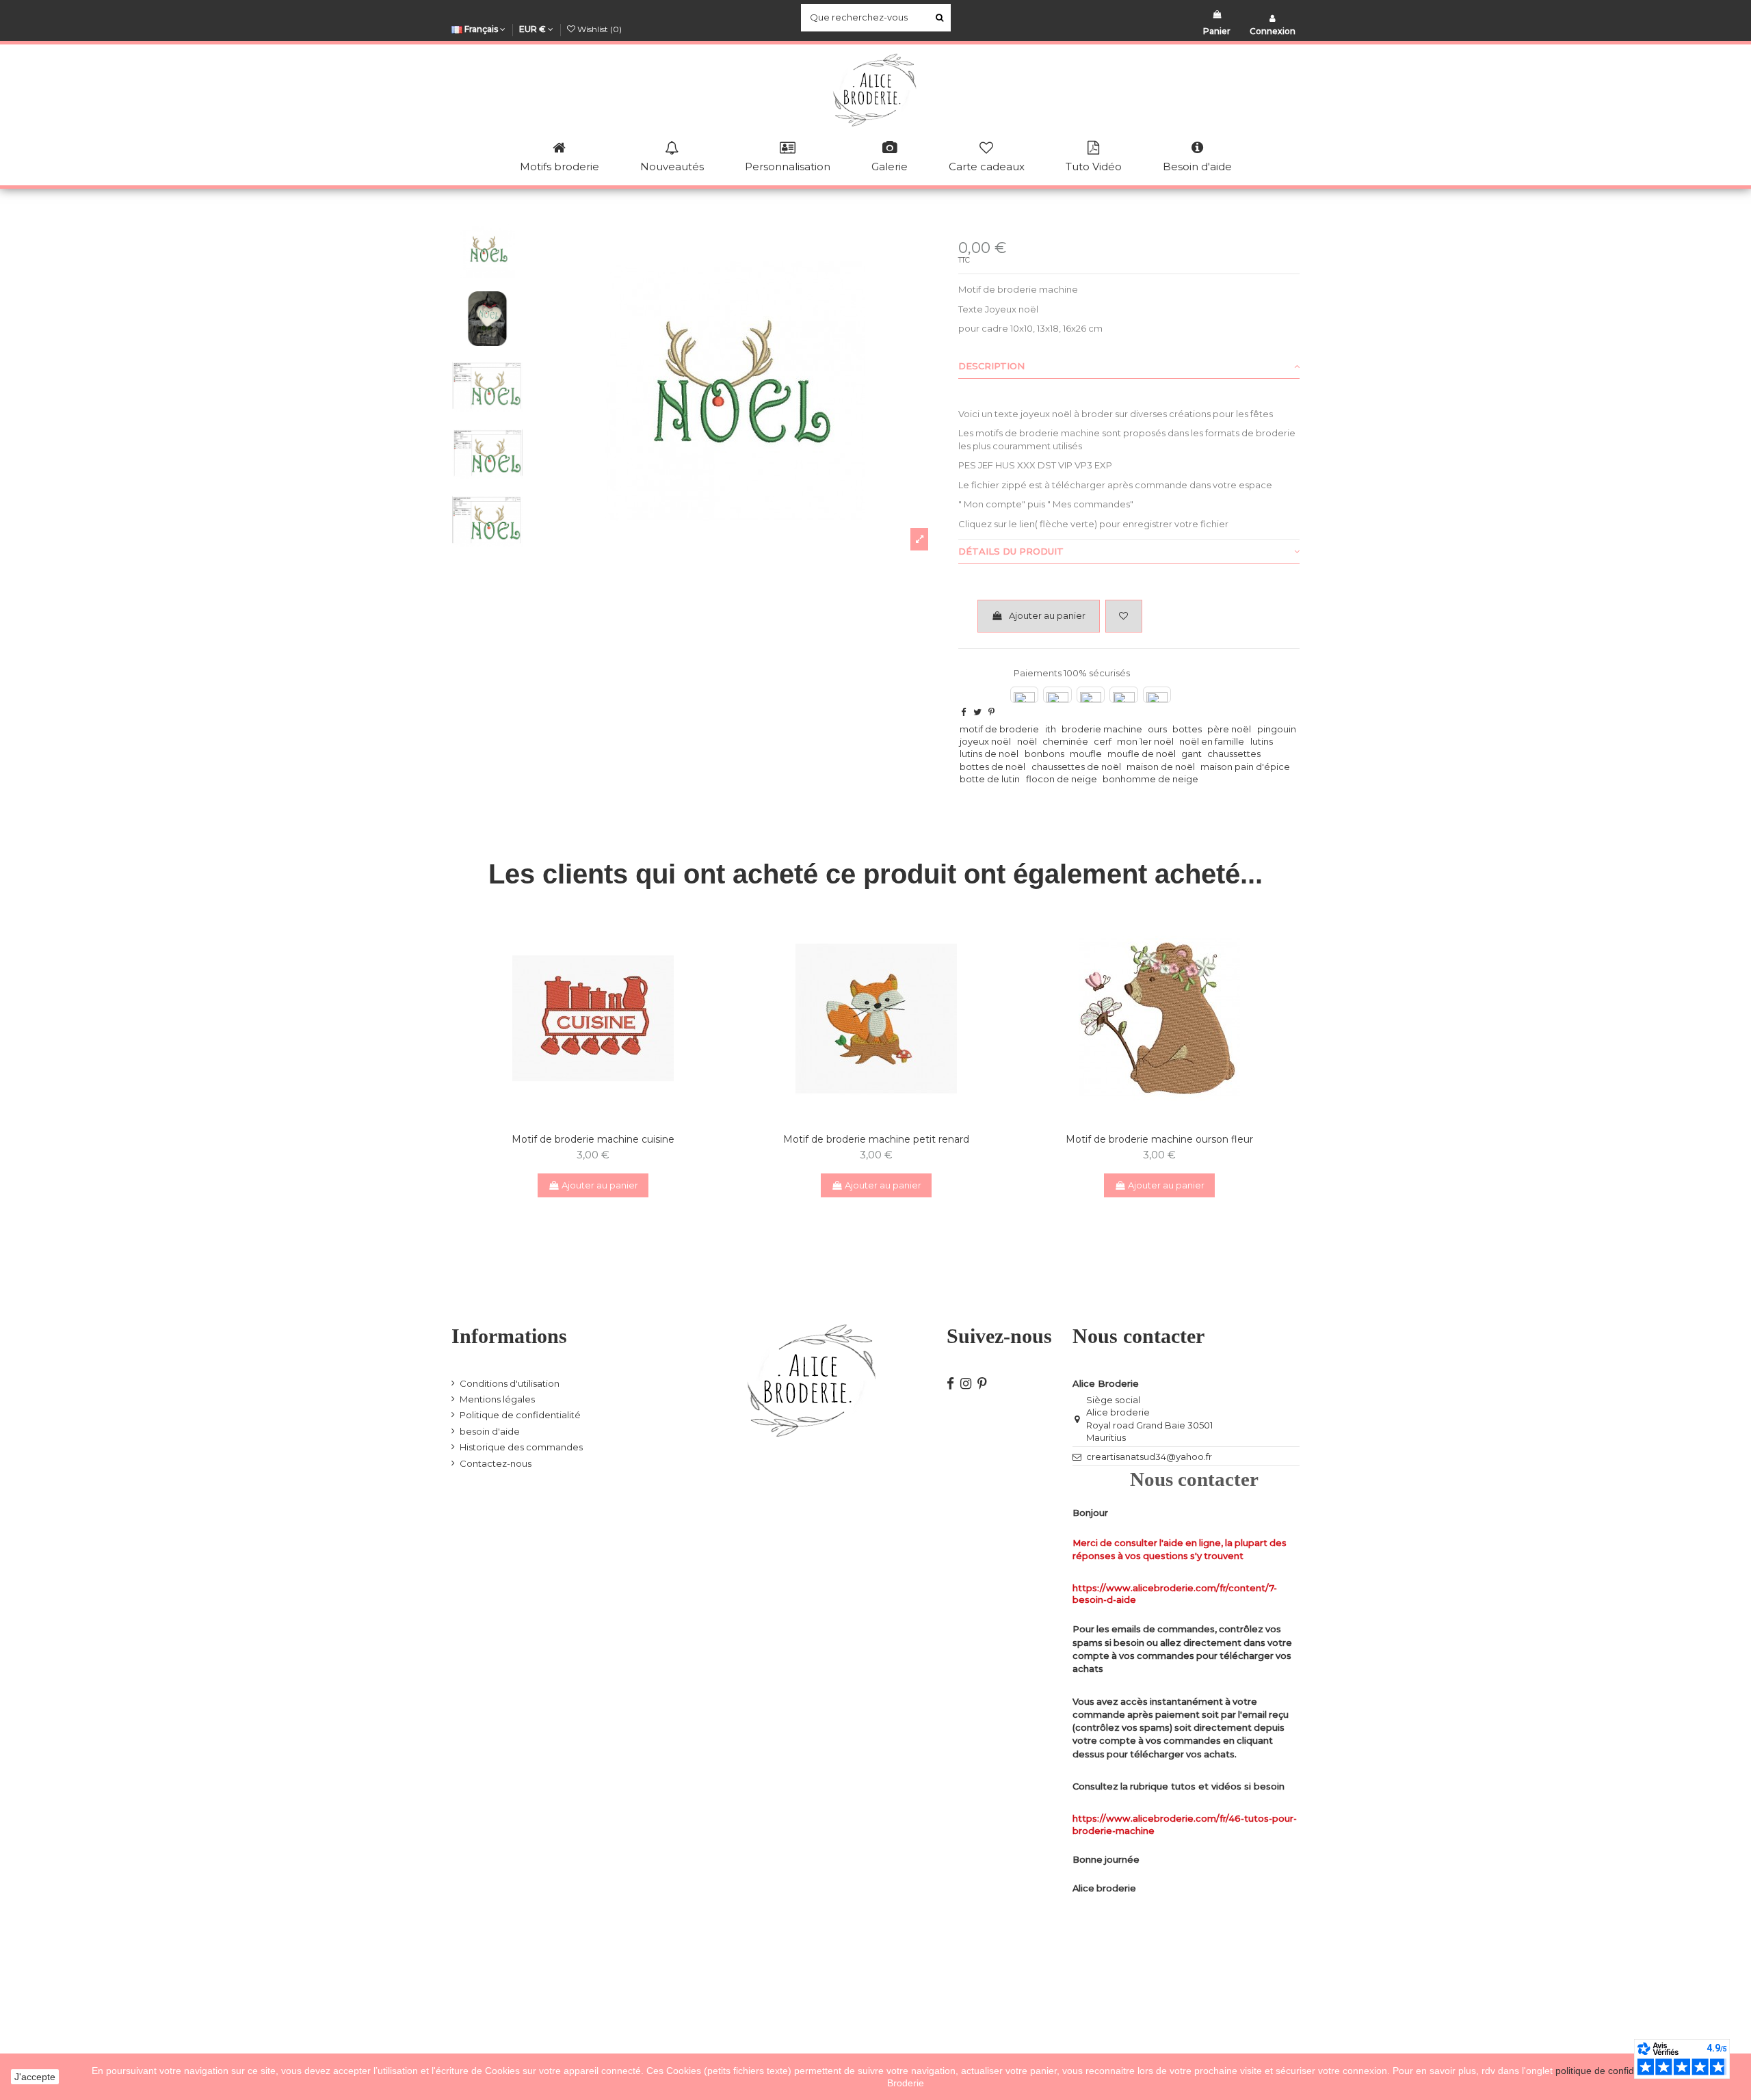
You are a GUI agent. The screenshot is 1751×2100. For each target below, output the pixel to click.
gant (1192, 754)
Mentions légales (497, 1399)
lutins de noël (989, 754)
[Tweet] (977, 712)
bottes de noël (992, 767)
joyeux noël (985, 741)
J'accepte (35, 2077)
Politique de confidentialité (520, 1415)
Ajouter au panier (1047, 615)
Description (991, 366)
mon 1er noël (1145, 741)
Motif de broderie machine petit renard (876, 1139)
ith (1051, 729)
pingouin (1277, 729)
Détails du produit (1011, 551)
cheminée (1065, 741)
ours (1157, 729)
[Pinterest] (991, 712)
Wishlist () (598, 29)
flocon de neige (1062, 779)
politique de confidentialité (1613, 2071)
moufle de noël (1142, 754)
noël (1027, 741)
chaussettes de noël (1076, 767)
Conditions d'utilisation (510, 1383)
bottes (1187, 729)
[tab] (1129, 367)
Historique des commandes (521, 1447)
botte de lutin (990, 779)
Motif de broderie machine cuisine (593, 1139)
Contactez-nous (496, 1463)
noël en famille (1212, 741)
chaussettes (1234, 754)
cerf (1103, 741)
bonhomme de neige (1150, 779)
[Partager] (963, 712)
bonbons (1044, 754)
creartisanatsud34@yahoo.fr (1149, 1457)
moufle (1086, 754)
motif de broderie (999, 729)
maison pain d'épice (1245, 767)
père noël (1229, 729)
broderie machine (1102, 729)
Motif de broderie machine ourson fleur (1159, 1139)
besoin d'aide (490, 1431)
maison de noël (1161, 767)
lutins (1262, 741)
